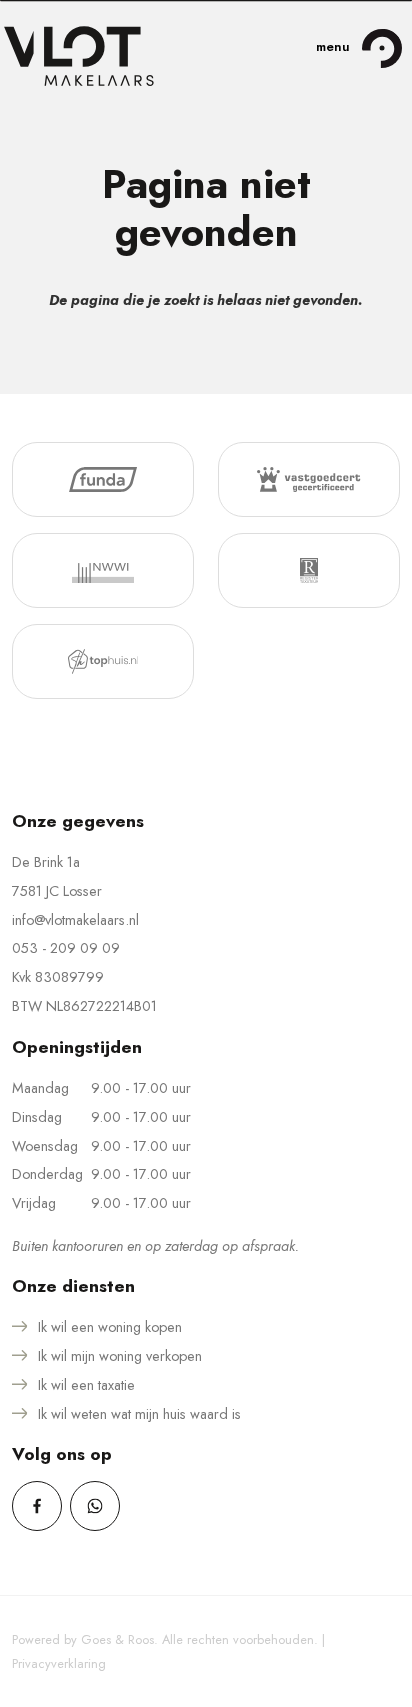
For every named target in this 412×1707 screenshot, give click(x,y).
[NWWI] (103, 570)
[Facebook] (37, 1506)
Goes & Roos (117, 1639)
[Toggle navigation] (381, 48)
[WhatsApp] (95, 1506)
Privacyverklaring (59, 1663)
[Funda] (103, 479)
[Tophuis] (103, 661)
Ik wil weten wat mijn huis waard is (139, 1414)
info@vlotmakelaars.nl (75, 920)
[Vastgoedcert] (309, 479)
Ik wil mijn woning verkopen (120, 1356)
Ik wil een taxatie (86, 1385)
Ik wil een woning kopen (110, 1327)
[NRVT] (309, 570)
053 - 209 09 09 (66, 948)
